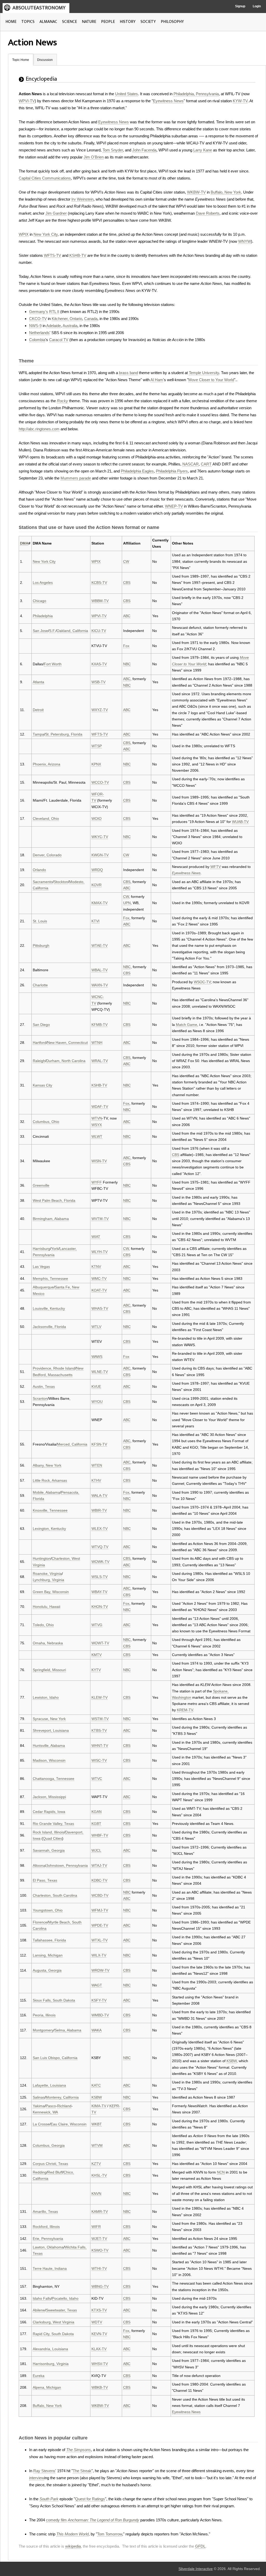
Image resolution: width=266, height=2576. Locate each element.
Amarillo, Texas (45, 2212)
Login (257, 6)
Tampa (38, 734)
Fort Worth (53, 664)
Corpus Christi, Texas (50, 2164)
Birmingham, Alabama (51, 1219)
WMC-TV (99, 1279)
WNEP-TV (174, 506)
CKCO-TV (38, 319)
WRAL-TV (100, 1061)
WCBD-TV (100, 1896)
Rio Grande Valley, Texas (53, 1824)
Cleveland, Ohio (46, 819)
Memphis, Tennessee (50, 1279)
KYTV (96, 1670)
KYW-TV (240, 101)
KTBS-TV (99, 1731)
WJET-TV (99, 2239)
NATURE (89, 22)
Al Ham (157, 380)
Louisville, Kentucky (49, 1309)
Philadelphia (43, 616)
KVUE (96, 1387)
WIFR (96, 2227)
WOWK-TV (100, 1562)
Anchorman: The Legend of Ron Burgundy (104, 2520)
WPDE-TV (100, 1925)
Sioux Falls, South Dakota (54, 2000)
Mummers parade (76, 478)
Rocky (62, 401)
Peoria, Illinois (44, 2015)
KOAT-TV (99, 1290)
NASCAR (191, 464)
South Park (49, 2499)
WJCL (96, 1850)
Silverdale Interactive (196, 2569)
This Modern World (72, 2534)
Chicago (39, 601)
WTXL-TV (99, 1940)
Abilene (39, 2310)
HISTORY (128, 22)
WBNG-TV (100, 2287)
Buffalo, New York (226, 192)
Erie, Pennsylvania (48, 2239)
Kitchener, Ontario (67, 319)
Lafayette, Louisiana (49, 2085)
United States (127, 94)
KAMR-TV (100, 2212)
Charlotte (40, 985)
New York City (46, 234)
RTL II (54, 312)
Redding (40, 2172)
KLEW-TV (99, 1698)
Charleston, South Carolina (55, 1896)
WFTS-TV (52, 255)
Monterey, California (62, 2097)
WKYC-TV (100, 837)
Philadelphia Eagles (137, 471)
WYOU (97, 1402)
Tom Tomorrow (110, 2534)
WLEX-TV (99, 1529)
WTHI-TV (99, 2269)
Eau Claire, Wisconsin (69, 2124)
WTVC (97, 1779)
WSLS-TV (99, 1577)
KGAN (97, 1812)
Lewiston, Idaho (46, 1698)
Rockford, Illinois (46, 2227)
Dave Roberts (208, 213)
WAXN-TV (100, 985)
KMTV (97, 1655)
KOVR (97, 885)
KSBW (232, 2061)
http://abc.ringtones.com (39, 429)
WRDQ (97, 870)
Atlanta (38, 682)
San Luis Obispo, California (55, 2058)
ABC (127, 616)
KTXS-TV (99, 2310)
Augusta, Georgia (47, 1970)
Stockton (61, 882)
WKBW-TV (196, 192)
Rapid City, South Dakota (53, 2334)
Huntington (42, 1559)
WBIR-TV (99, 1510)
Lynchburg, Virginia (48, 1580)
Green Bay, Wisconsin (51, 1592)
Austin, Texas (44, 1387)
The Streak (82, 2471)
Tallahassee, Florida (49, 1940)
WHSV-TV (100, 2364)
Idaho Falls (42, 2299)
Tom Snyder (113, 150)
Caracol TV (59, 340)
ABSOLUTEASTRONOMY (39, 8)
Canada (91, 319)
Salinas (39, 2097)
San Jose (40, 631)
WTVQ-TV (100, 1547)
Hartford (39, 1043)
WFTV (216, 867)
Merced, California (72, 1444)
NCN (221, 2172)
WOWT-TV (100, 1643)
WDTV (97, 2322)
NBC (127, 664)
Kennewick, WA (45, 2112)
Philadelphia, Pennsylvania (196, 94)
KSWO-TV (100, 2250)
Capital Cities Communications (45, 178)
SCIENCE (69, 22)
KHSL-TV (99, 2175)
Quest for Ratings (90, 2499)
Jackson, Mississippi (49, 1797)
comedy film (56, 2520)
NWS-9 (35, 326)
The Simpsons (79, 2450)
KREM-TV (185, 1710)
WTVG (97, 1625)
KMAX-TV (99, 903)
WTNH (97, 1043)
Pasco (51, 2106)
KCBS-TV (99, 583)
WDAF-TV (100, 1107)
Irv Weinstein (82, 199)
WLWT (97, 1137)
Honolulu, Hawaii (46, 1607)
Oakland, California (72, 631)
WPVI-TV (27, 101)
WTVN (97, 1118)
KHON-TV (100, 1607)
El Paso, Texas (45, 1880)
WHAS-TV (100, 1309)
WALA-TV (99, 1496)
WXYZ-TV (100, 710)
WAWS (97, 1357)
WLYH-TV (99, 1252)
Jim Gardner (56, 213)
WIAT (96, 1237)
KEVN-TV (99, 2334)
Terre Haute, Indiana (50, 2269)
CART (206, 464)
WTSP (97, 746)
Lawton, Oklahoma (48, 2247)
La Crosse (41, 2124)
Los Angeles (43, 583)
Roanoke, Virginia (47, 1574)
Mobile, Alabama (46, 1492)
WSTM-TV (100, 1719)
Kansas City (42, 1085)
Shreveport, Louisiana (51, 1731)
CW (126, 562)
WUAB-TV (240, 822)
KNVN (96, 2194)
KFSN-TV (99, 1444)
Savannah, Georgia (49, 1850)
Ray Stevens (44, 2471)
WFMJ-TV (100, 1910)
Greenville (41, 1185)
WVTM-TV (100, 1219)
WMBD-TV (100, 2015)
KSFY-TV (99, 2000)
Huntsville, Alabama (49, 1746)
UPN (127, 903)
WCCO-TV (100, 782)
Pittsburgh (41, 946)
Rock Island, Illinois (48, 1832)
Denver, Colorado (47, 855)
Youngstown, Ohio (48, 1910)
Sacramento (43, 882)
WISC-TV (99, 1760)
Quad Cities (52, 1839)
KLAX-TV (99, 2349)
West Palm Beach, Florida (54, 1201)
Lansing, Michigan (48, 1955)
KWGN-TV (100, 855)
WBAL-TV (99, 970)
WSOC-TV (202, 982)
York (55, 1249)
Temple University (204, 373)
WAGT (97, 1985)
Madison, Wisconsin (49, 1760)
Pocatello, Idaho (65, 2299)
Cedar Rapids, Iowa (49, 1812)
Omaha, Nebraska (48, 1643)
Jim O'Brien (94, 157)
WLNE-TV (100, 1372)
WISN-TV (99, 1161)
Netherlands (39, 333)
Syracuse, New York (49, 1719)
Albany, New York (47, 1465)
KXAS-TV (99, 664)
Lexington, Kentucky (49, 1529)
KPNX (96, 764)
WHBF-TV (100, 1835)
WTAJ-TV (99, 1866)
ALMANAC (48, 22)
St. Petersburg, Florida (64, 734)
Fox (126, 646)
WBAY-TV (99, 1592)
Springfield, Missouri (49, 1670)
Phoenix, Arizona (46, 764)
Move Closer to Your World (211, 380)
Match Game (187, 1025)
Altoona (39, 1866)
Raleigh (39, 1061)
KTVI (95, 921)
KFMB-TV (99, 1025)
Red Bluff (55, 2172)
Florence (40, 1922)
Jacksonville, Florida (49, 1327)
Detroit (38, 710)
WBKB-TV (100, 2388)
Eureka (39, 2376)
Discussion (45, 60)
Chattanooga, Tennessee (54, 1779)
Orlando (39, 870)
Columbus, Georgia (49, 2146)
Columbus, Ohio (46, 1122)
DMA (24, 543)
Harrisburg (41, 1249)
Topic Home (21, 60)
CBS (127, 583)
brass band (128, 373)
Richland (64, 2106)
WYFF (97, 1182)
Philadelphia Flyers (172, 471)
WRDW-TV (100, 1970)
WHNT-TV (100, 1746)
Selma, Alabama (68, 2030)
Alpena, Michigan (47, 2388)
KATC (96, 2085)
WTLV (96, 1327)
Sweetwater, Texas (61, 2310)
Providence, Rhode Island (54, 1368)
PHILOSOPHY (172, 22)
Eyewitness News (168, 101)
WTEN (97, 1465)
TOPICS (28, 22)
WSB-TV (98, 682)
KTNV (96, 1267)
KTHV (96, 1481)
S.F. (52, 631)
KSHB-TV (78, 255)
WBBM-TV (100, 601)
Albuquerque (43, 1287)
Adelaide (54, 326)
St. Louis (40, 921)
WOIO (97, 819)
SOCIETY (148, 22)
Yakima (39, 2106)
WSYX (97, 1125)
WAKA (97, 2030)
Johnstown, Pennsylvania (67, 1866)
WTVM (97, 2146)
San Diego (41, 1025)
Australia (70, 326)
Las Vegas (41, 1267)
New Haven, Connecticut (68, 1043)
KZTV (96, 2164)
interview (37, 2478)
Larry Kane (203, 150)
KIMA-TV (99, 2106)
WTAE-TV (99, 946)
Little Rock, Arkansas (50, 1481)
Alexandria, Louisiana (50, 2349)
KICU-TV (99, 631)
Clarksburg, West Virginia (54, 2322)
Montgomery (43, 2030)
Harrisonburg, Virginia (51, 2364)
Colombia (37, 340)
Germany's (39, 312)
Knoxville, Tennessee (50, 1510)
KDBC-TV (99, 1880)
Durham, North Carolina (66, 1061)
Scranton (40, 1399)
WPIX (24, 234)
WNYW (245, 241)
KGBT (96, 1824)
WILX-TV (99, 1955)
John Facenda (144, 150)
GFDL (200, 2546)
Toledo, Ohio (43, 1625)
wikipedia (73, 2546)
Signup (240, 6)
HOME (11, 22)
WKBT (97, 2124)
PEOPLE (108, 22)
